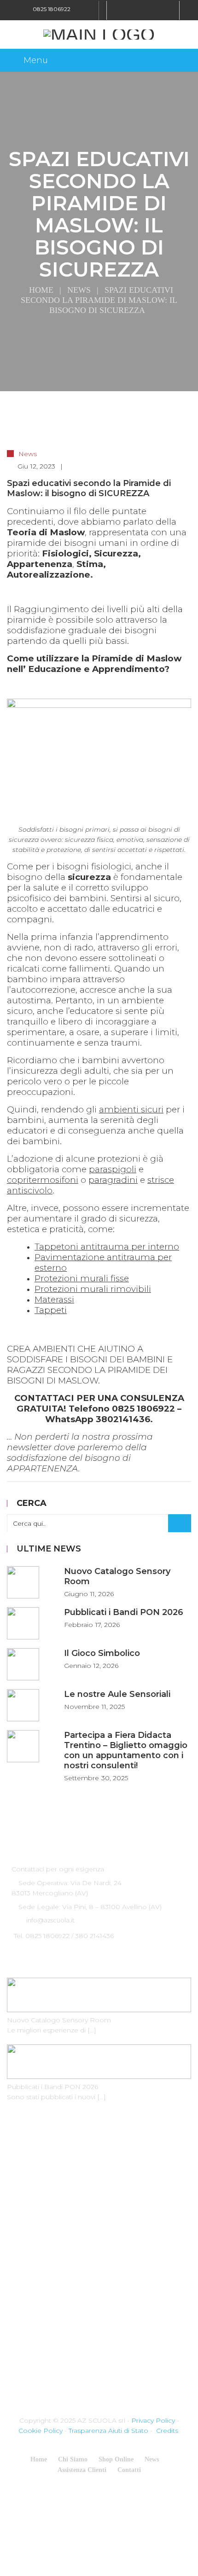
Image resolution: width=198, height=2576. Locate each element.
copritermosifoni (43, 1180)
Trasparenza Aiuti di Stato (108, 2431)
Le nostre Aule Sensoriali (117, 1694)
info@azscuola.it (50, 1920)
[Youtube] (155, 10)
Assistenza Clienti (82, 2470)
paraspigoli (113, 1169)
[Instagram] (167, 10)
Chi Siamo (73, 2459)
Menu (36, 60)
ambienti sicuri (131, 1109)
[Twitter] (131, 10)
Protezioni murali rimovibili (93, 1289)
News (79, 290)
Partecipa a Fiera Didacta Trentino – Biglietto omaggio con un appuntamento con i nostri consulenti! (126, 1750)
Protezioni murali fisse (82, 1278)
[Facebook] (119, 10)
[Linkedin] (143, 10)
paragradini (113, 1180)
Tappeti (51, 1310)
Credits (167, 2431)
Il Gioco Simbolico (102, 1653)
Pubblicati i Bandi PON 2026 (124, 1612)
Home (41, 290)
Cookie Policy (41, 2431)
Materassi (54, 1300)
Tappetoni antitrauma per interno (107, 1247)
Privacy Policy (153, 2420)
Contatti (129, 2470)
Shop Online (116, 2459)
